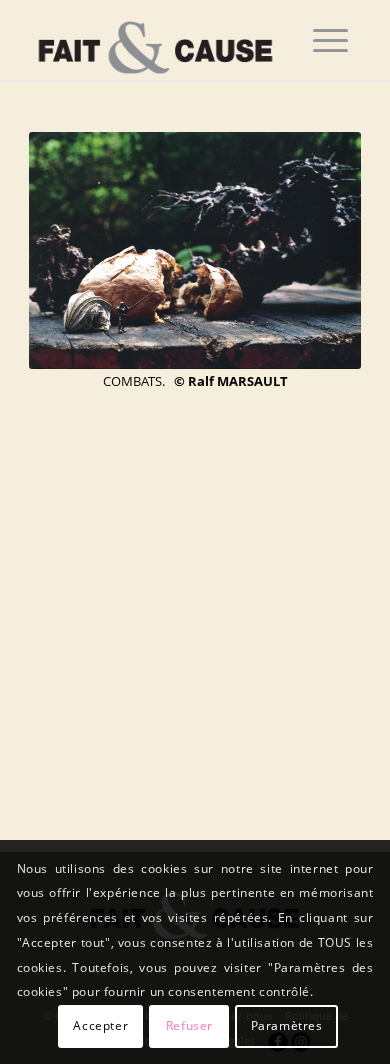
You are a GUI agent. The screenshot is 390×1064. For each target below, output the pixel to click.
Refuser (189, 1025)
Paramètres (287, 1025)
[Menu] (330, 40)
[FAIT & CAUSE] (161, 40)
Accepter (100, 1025)
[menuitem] (330, 40)
